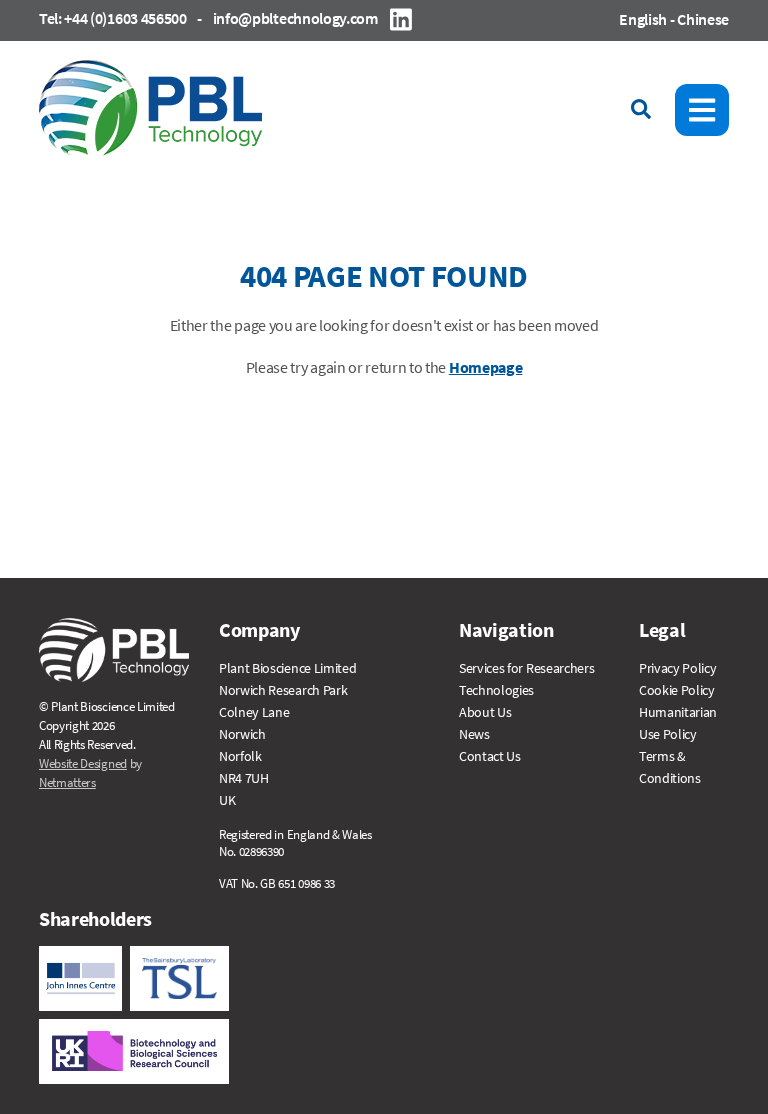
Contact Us (490, 756)
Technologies (496, 690)
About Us (485, 712)
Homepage (485, 367)
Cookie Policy (677, 690)
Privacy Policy (678, 668)
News (474, 734)
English (643, 19)
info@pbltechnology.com (295, 18)
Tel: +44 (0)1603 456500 (113, 18)
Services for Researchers (526, 668)
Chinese (703, 19)
